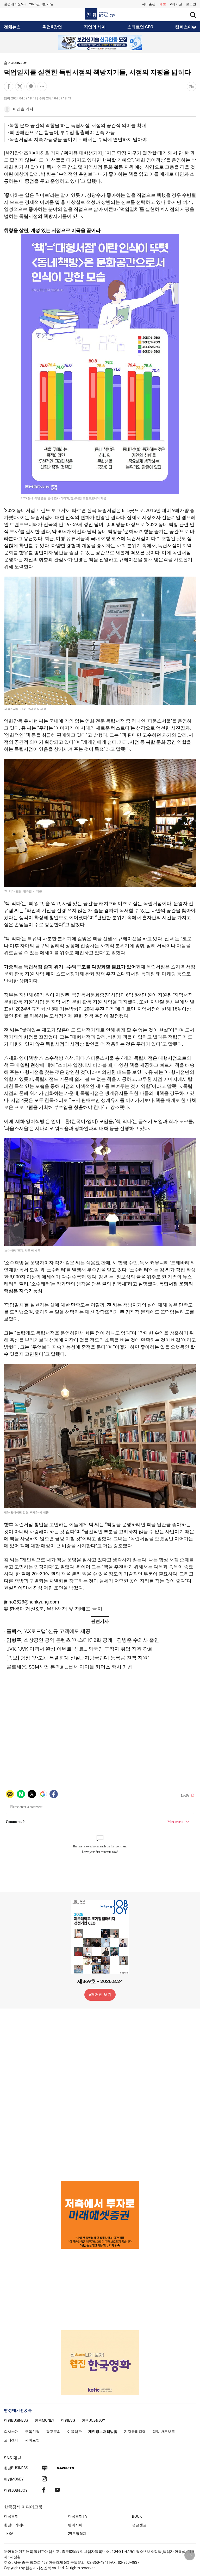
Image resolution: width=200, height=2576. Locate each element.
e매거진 (176, 4)
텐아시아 (75, 2525)
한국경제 (11, 2516)
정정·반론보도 (164, 2432)
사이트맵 (32, 2440)
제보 (163, 4)
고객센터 (11, 2440)
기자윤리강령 (135, 2432)
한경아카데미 (15, 2525)
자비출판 (149, 4)
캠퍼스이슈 (186, 27)
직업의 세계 (95, 27)
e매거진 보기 (100, 1994)
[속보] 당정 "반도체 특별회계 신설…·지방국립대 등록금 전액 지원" (78, 1658)
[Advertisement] (100, 2094)
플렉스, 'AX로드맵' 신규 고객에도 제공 (48, 1631)
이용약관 (74, 2432)
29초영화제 (77, 2534)
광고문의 (53, 2432)
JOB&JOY (19, 63)
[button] (191, 4)
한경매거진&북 (15, 4)
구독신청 (32, 2432)
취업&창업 (52, 27)
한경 (16, 2420)
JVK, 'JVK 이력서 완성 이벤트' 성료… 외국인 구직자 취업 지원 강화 (80, 1649)
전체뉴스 (12, 27)
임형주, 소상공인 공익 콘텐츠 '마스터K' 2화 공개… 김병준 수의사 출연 (83, 1640)
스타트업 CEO (140, 27)
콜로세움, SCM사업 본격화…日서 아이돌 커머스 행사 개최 (70, 1667)
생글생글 (139, 2525)
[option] (100, 42)
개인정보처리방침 (103, 2432)
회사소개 (11, 2432)
